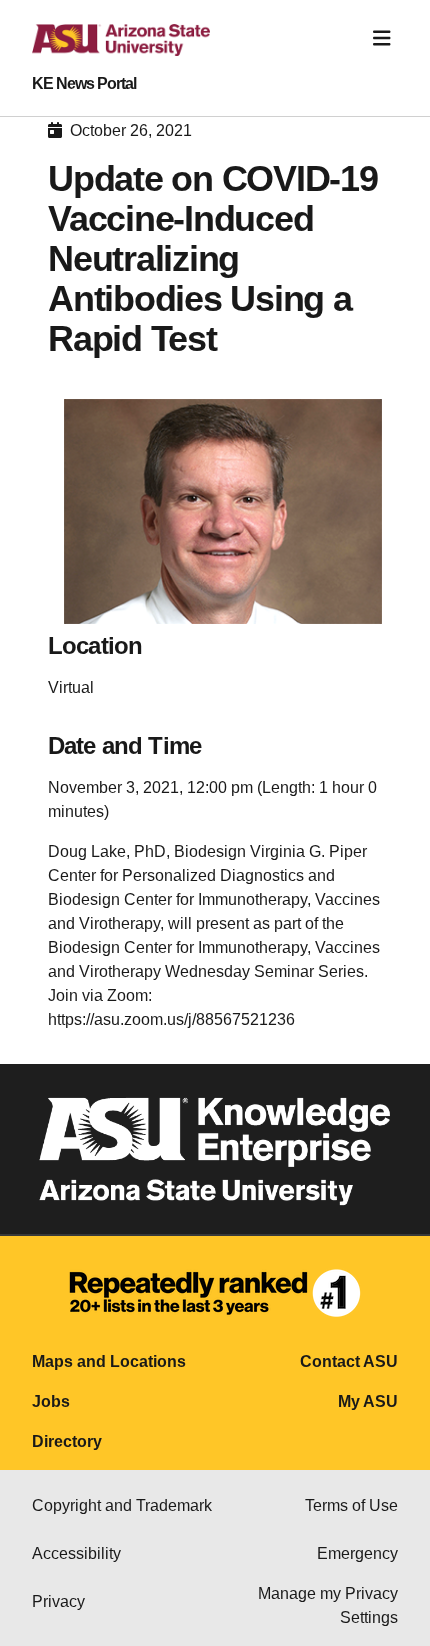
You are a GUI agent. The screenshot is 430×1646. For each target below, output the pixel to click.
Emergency (357, 1553)
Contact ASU (349, 1361)
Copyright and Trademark (122, 1505)
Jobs (51, 1401)
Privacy (58, 1601)
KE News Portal (84, 84)
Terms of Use (351, 1505)
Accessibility (76, 1553)
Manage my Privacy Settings (328, 1605)
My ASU (368, 1401)
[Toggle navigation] (382, 38)
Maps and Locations (109, 1361)
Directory (67, 1441)
